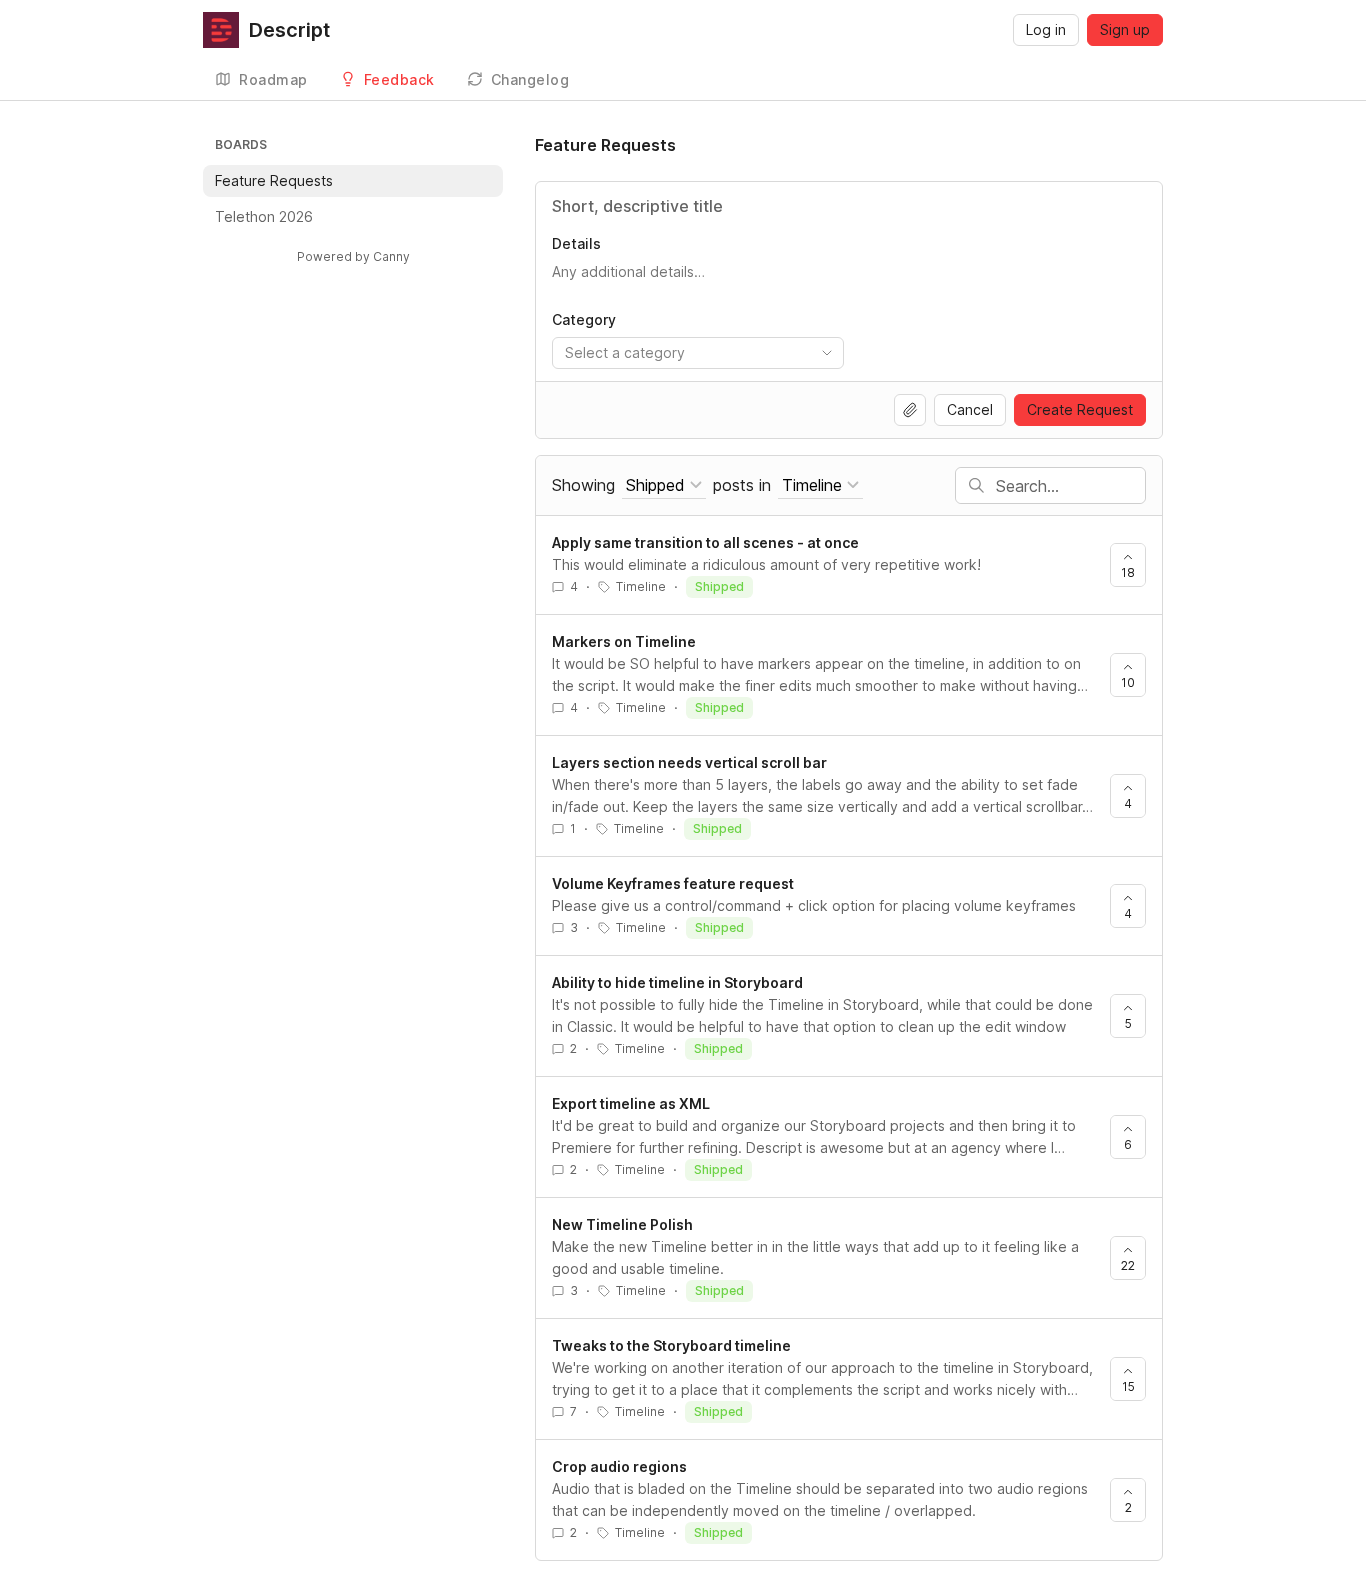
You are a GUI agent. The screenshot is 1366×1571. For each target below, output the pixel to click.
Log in (1046, 29)
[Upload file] (910, 410)
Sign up (1125, 29)
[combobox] (698, 353)
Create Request (1080, 409)
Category (584, 319)
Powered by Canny (353, 256)
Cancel (970, 409)
